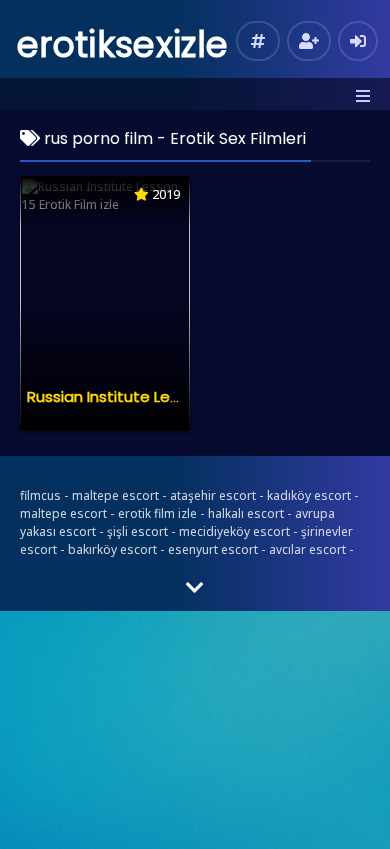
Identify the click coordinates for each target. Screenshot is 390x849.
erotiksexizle (122, 44)
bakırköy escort (112, 549)
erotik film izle (157, 513)
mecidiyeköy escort (234, 531)
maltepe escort (115, 495)
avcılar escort (307, 549)
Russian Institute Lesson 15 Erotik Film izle (177, 396)
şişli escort (137, 531)
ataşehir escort (213, 495)
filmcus (40, 495)
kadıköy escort (309, 495)
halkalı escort (246, 513)
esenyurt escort (213, 549)
